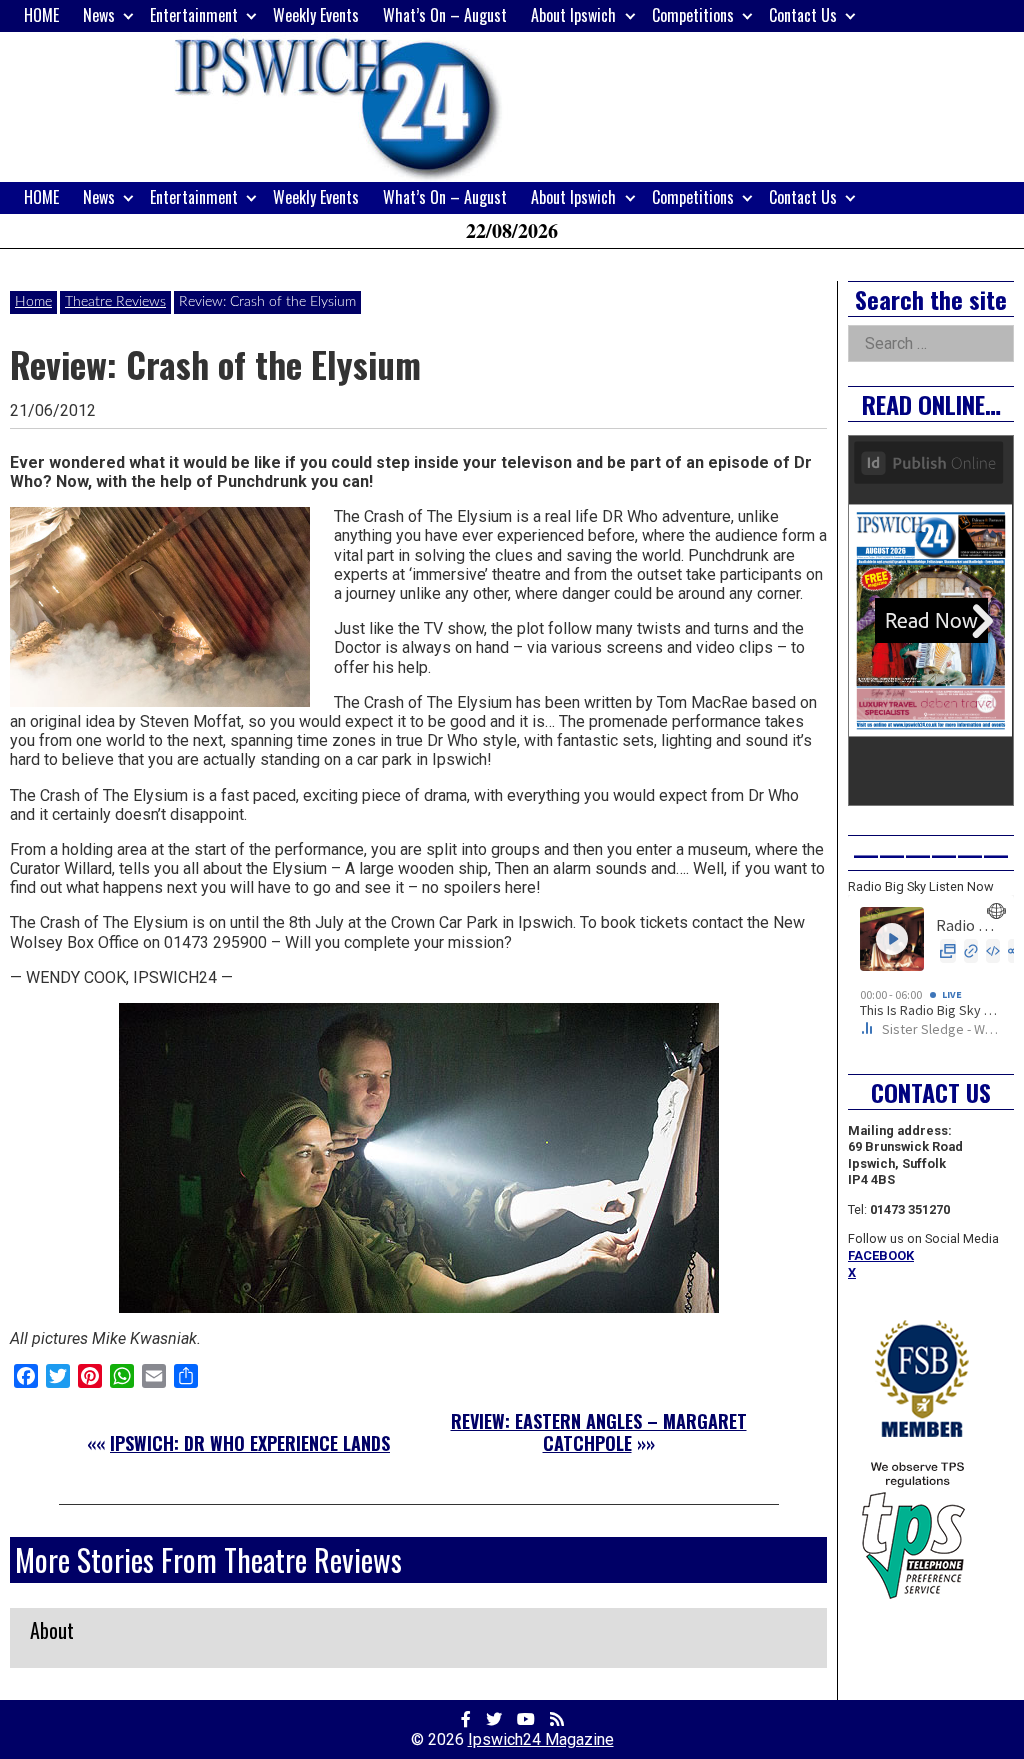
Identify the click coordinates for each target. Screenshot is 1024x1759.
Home (33, 302)
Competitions (693, 15)
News (99, 15)
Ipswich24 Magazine (541, 1739)
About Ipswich (573, 15)
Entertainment (194, 15)
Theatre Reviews (115, 302)
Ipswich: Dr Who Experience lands (250, 1443)
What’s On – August (445, 15)
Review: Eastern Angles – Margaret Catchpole (599, 1432)
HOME (41, 15)
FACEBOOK (881, 1255)
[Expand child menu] (128, 15)
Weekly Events (316, 15)
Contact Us (803, 15)
